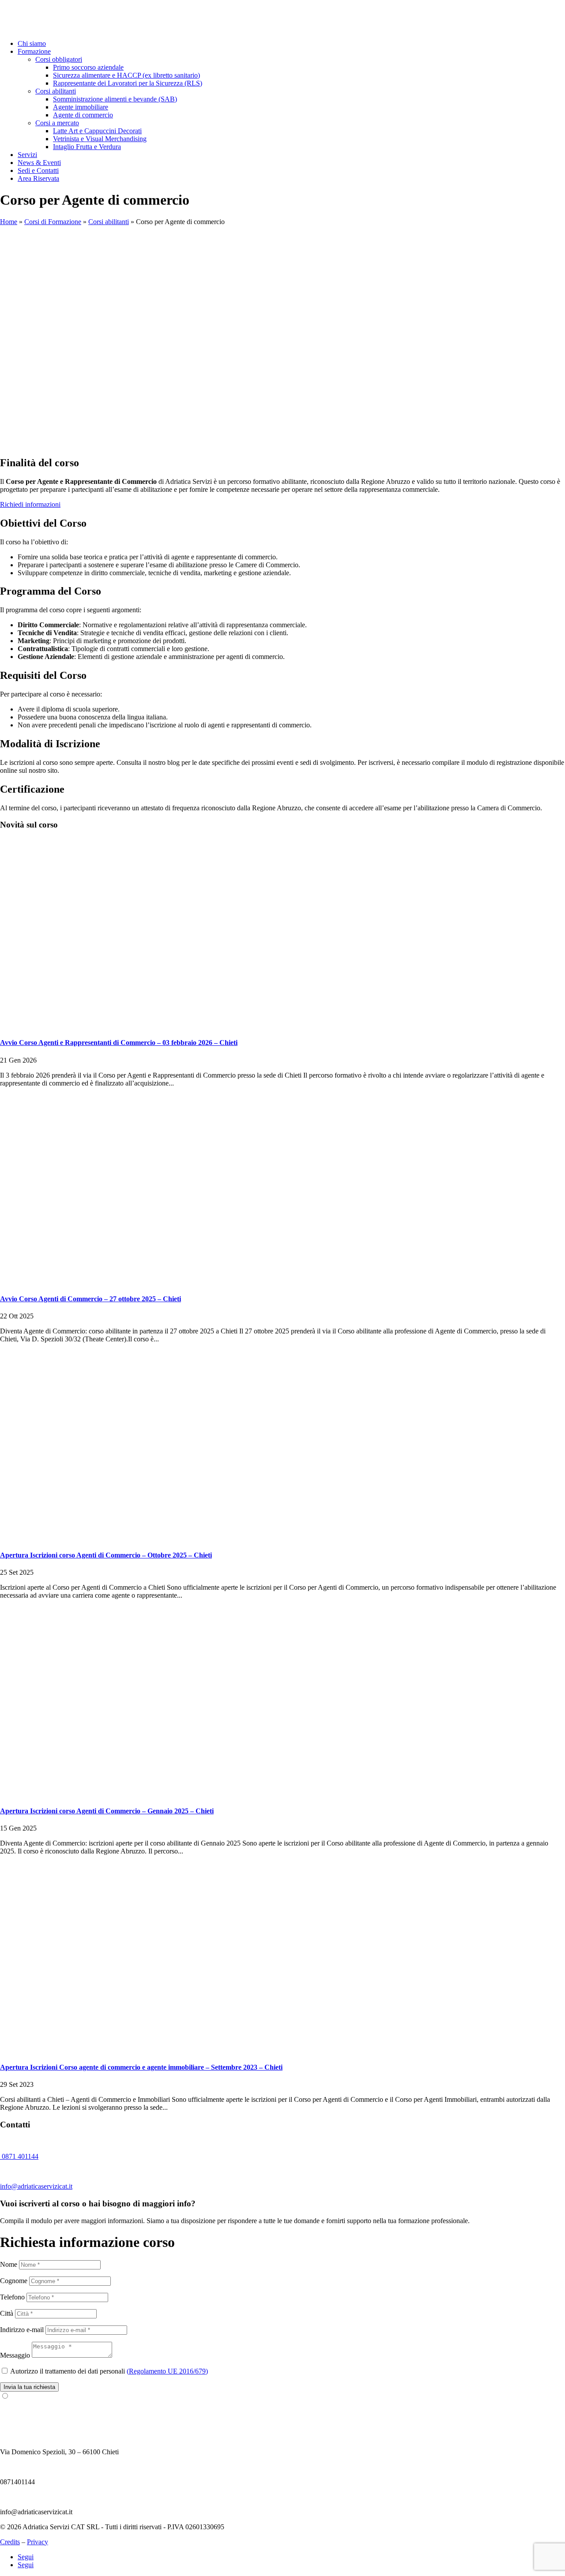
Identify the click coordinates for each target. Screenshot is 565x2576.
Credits (10, 2542)
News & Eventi (39, 163)
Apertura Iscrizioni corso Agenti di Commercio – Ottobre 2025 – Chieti (106, 1555)
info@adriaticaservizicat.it (36, 2186)
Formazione (34, 51)
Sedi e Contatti (38, 170)
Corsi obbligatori (59, 59)
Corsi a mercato (57, 123)
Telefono (12, 2297)
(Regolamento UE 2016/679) (167, 2371)
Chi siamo (32, 43)
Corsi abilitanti (56, 91)
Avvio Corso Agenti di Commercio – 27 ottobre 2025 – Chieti (90, 1299)
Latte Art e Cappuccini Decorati (97, 131)
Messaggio (15, 2355)
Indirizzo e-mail (22, 2330)
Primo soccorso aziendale (88, 67)
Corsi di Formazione (53, 222)
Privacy (38, 2542)
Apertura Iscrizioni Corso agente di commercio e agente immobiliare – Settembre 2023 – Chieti (141, 2067)
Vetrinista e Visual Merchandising (100, 139)
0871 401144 (19, 2156)
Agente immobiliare (81, 107)
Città (7, 2313)
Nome (9, 2264)
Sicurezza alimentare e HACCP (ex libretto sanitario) (126, 75)
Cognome (14, 2281)
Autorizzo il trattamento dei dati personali (109, 2371)
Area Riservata (38, 178)
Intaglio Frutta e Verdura (87, 147)
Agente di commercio (83, 115)
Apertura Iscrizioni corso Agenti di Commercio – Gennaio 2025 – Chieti (107, 1811)
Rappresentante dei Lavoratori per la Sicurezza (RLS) (128, 83)
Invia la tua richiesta (29, 2387)
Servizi (27, 155)
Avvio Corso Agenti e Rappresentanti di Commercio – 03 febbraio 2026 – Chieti (119, 1043)
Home (9, 222)
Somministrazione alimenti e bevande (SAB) (115, 99)
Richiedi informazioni (30, 504)
